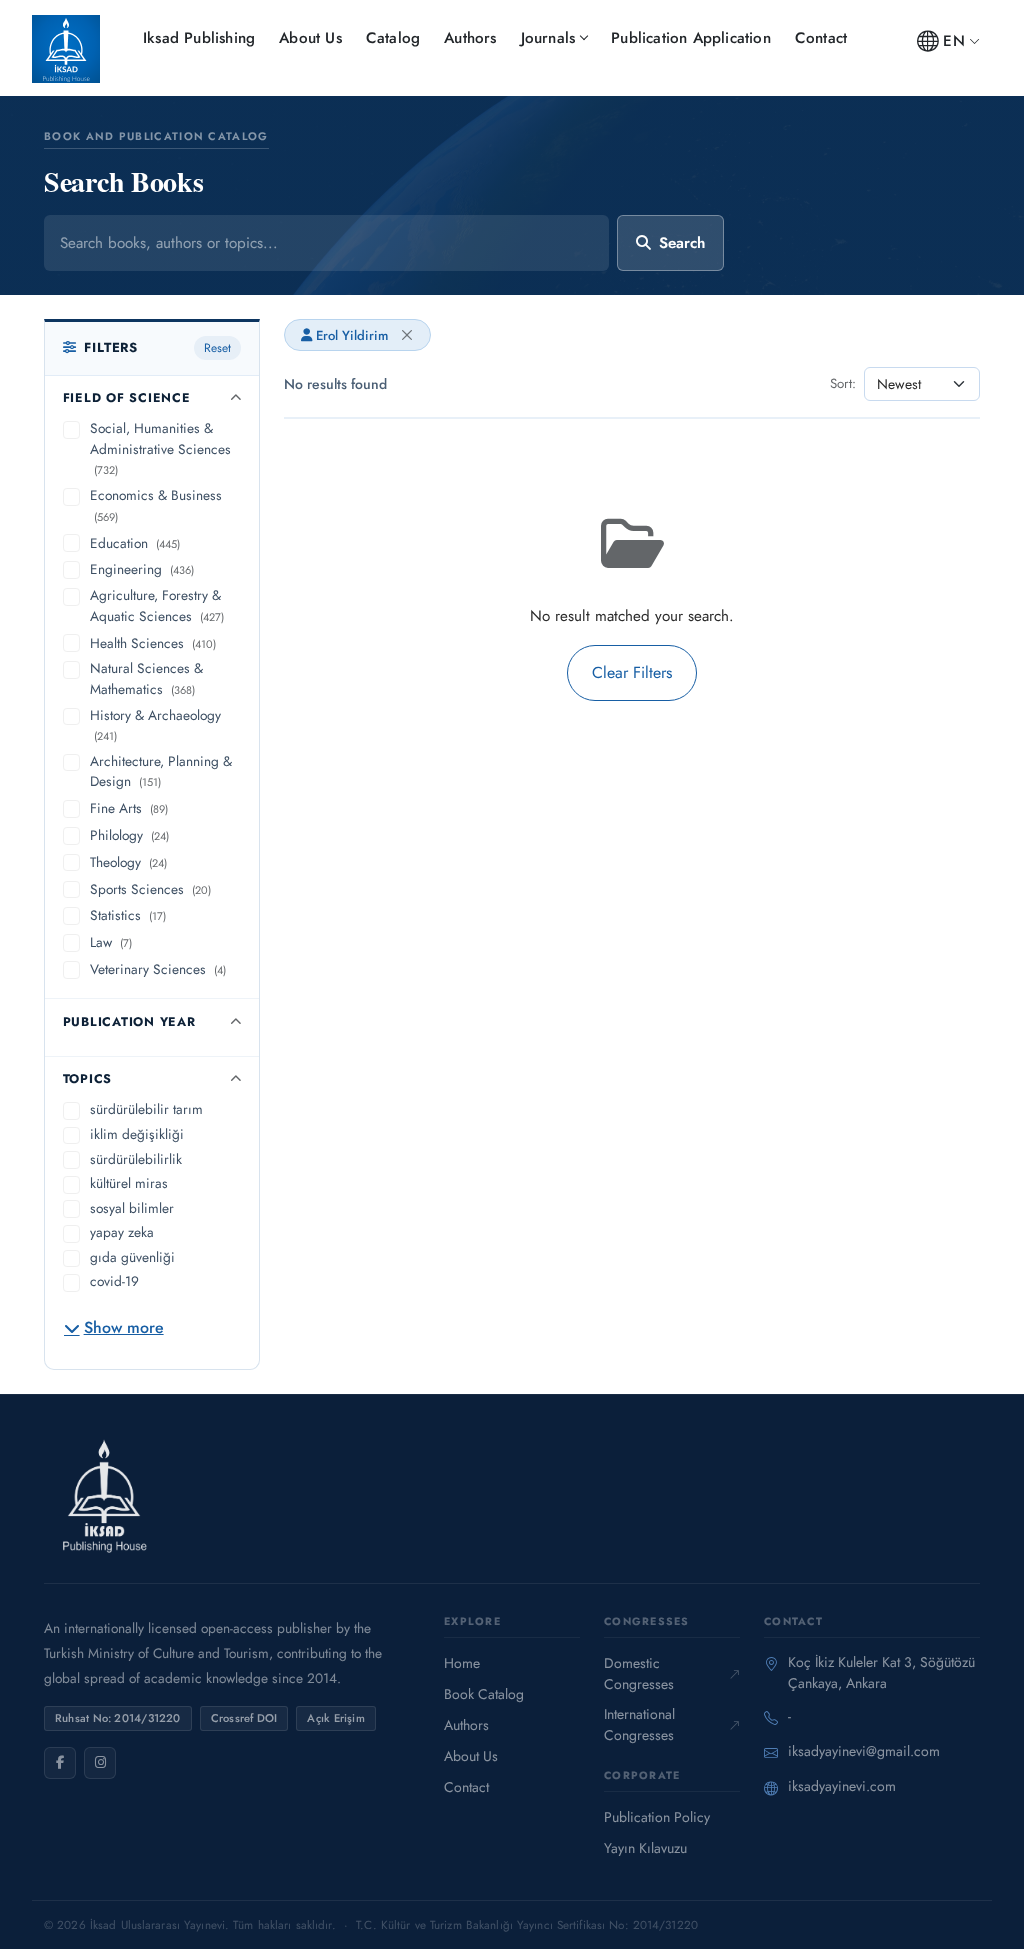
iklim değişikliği (137, 1134)
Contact (821, 38)
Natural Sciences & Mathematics (146, 678)
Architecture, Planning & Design (161, 771)
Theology (128, 862)
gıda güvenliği (132, 1257)
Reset (217, 348)
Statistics (128, 915)
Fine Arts (129, 808)
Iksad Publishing (199, 38)
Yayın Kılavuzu (645, 1848)
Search (682, 243)
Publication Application (691, 38)
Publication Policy (657, 1817)
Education (135, 543)
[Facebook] (60, 1763)
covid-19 (114, 1281)
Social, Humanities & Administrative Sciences (160, 448)
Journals (548, 38)
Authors (470, 38)
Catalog (393, 38)
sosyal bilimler (132, 1208)
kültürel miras (129, 1183)
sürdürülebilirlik (136, 1159)
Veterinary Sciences (158, 969)
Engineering (142, 569)
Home (462, 1663)
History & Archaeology (155, 725)
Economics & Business (156, 505)
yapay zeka (122, 1232)
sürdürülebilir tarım (146, 1109)
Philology (129, 835)
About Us (310, 38)
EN (953, 41)
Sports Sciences (150, 889)
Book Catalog (484, 1694)
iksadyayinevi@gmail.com (864, 1751)
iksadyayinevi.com (842, 1786)
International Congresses (639, 1724)
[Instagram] (100, 1763)
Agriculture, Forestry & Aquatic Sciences (157, 605)
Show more (124, 1327)
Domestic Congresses (639, 1673)
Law (111, 942)
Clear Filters (632, 672)
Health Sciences (153, 643)
